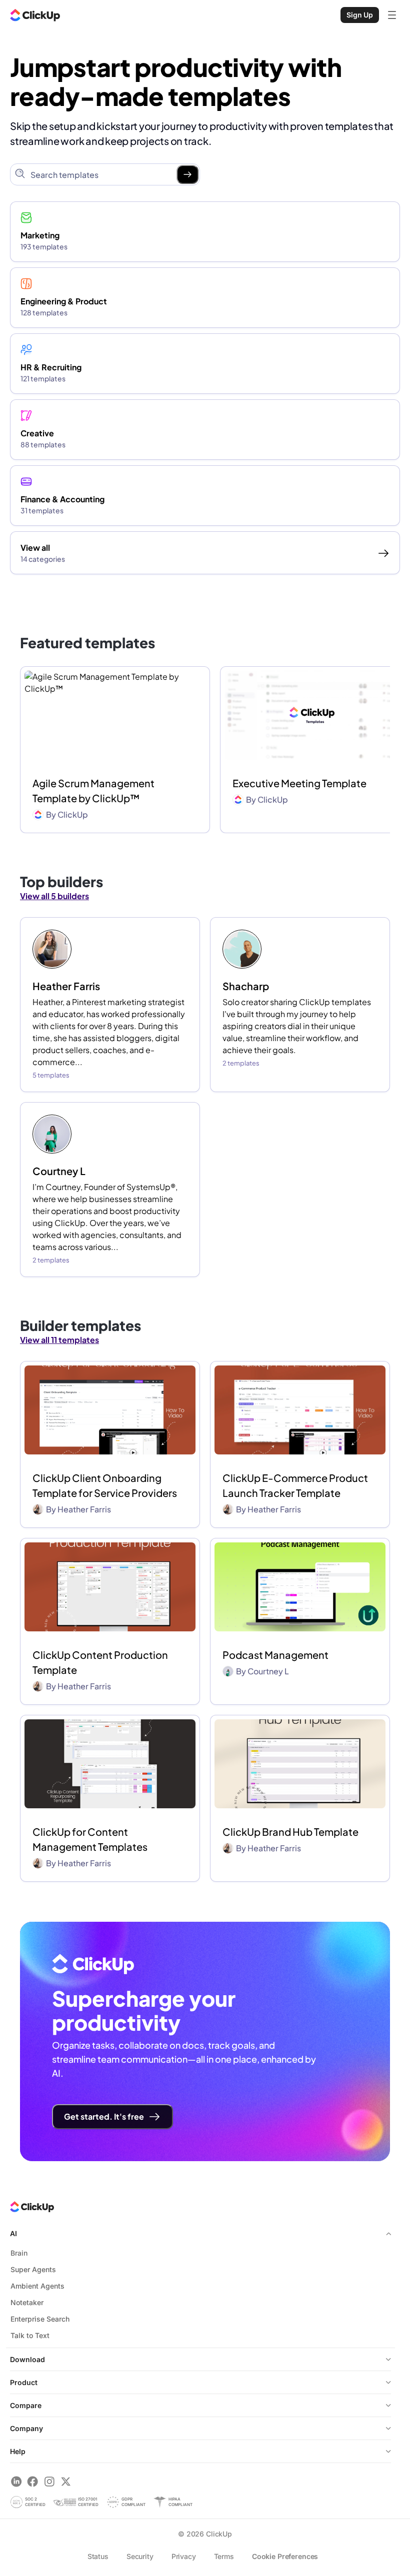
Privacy (184, 2556)
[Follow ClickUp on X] (66, 2481)
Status (98, 2556)
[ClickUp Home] (35, 15)
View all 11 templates (59, 1340)
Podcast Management (275, 1655)
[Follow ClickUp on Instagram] (49, 2481)
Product (24, 2382)
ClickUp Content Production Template (100, 1662)
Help (18, 2451)
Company (26, 2428)
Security (140, 2556)
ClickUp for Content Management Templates (90, 1839)
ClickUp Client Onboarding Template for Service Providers (105, 1485)
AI (13, 2233)
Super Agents (33, 2269)
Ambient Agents (37, 2286)
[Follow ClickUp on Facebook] (33, 2481)
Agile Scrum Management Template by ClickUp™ (93, 790)
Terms (224, 2556)
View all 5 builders (54, 896)
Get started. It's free (104, 2116)
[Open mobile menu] (392, 15)
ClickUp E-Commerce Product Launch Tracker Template (295, 1485)
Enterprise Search (40, 2319)
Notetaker (27, 2302)
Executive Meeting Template (299, 783)
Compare (26, 2405)
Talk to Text (30, 2335)
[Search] (187, 174)
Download (27, 2359)
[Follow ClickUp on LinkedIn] (16, 2481)
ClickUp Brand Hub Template (290, 1832)
